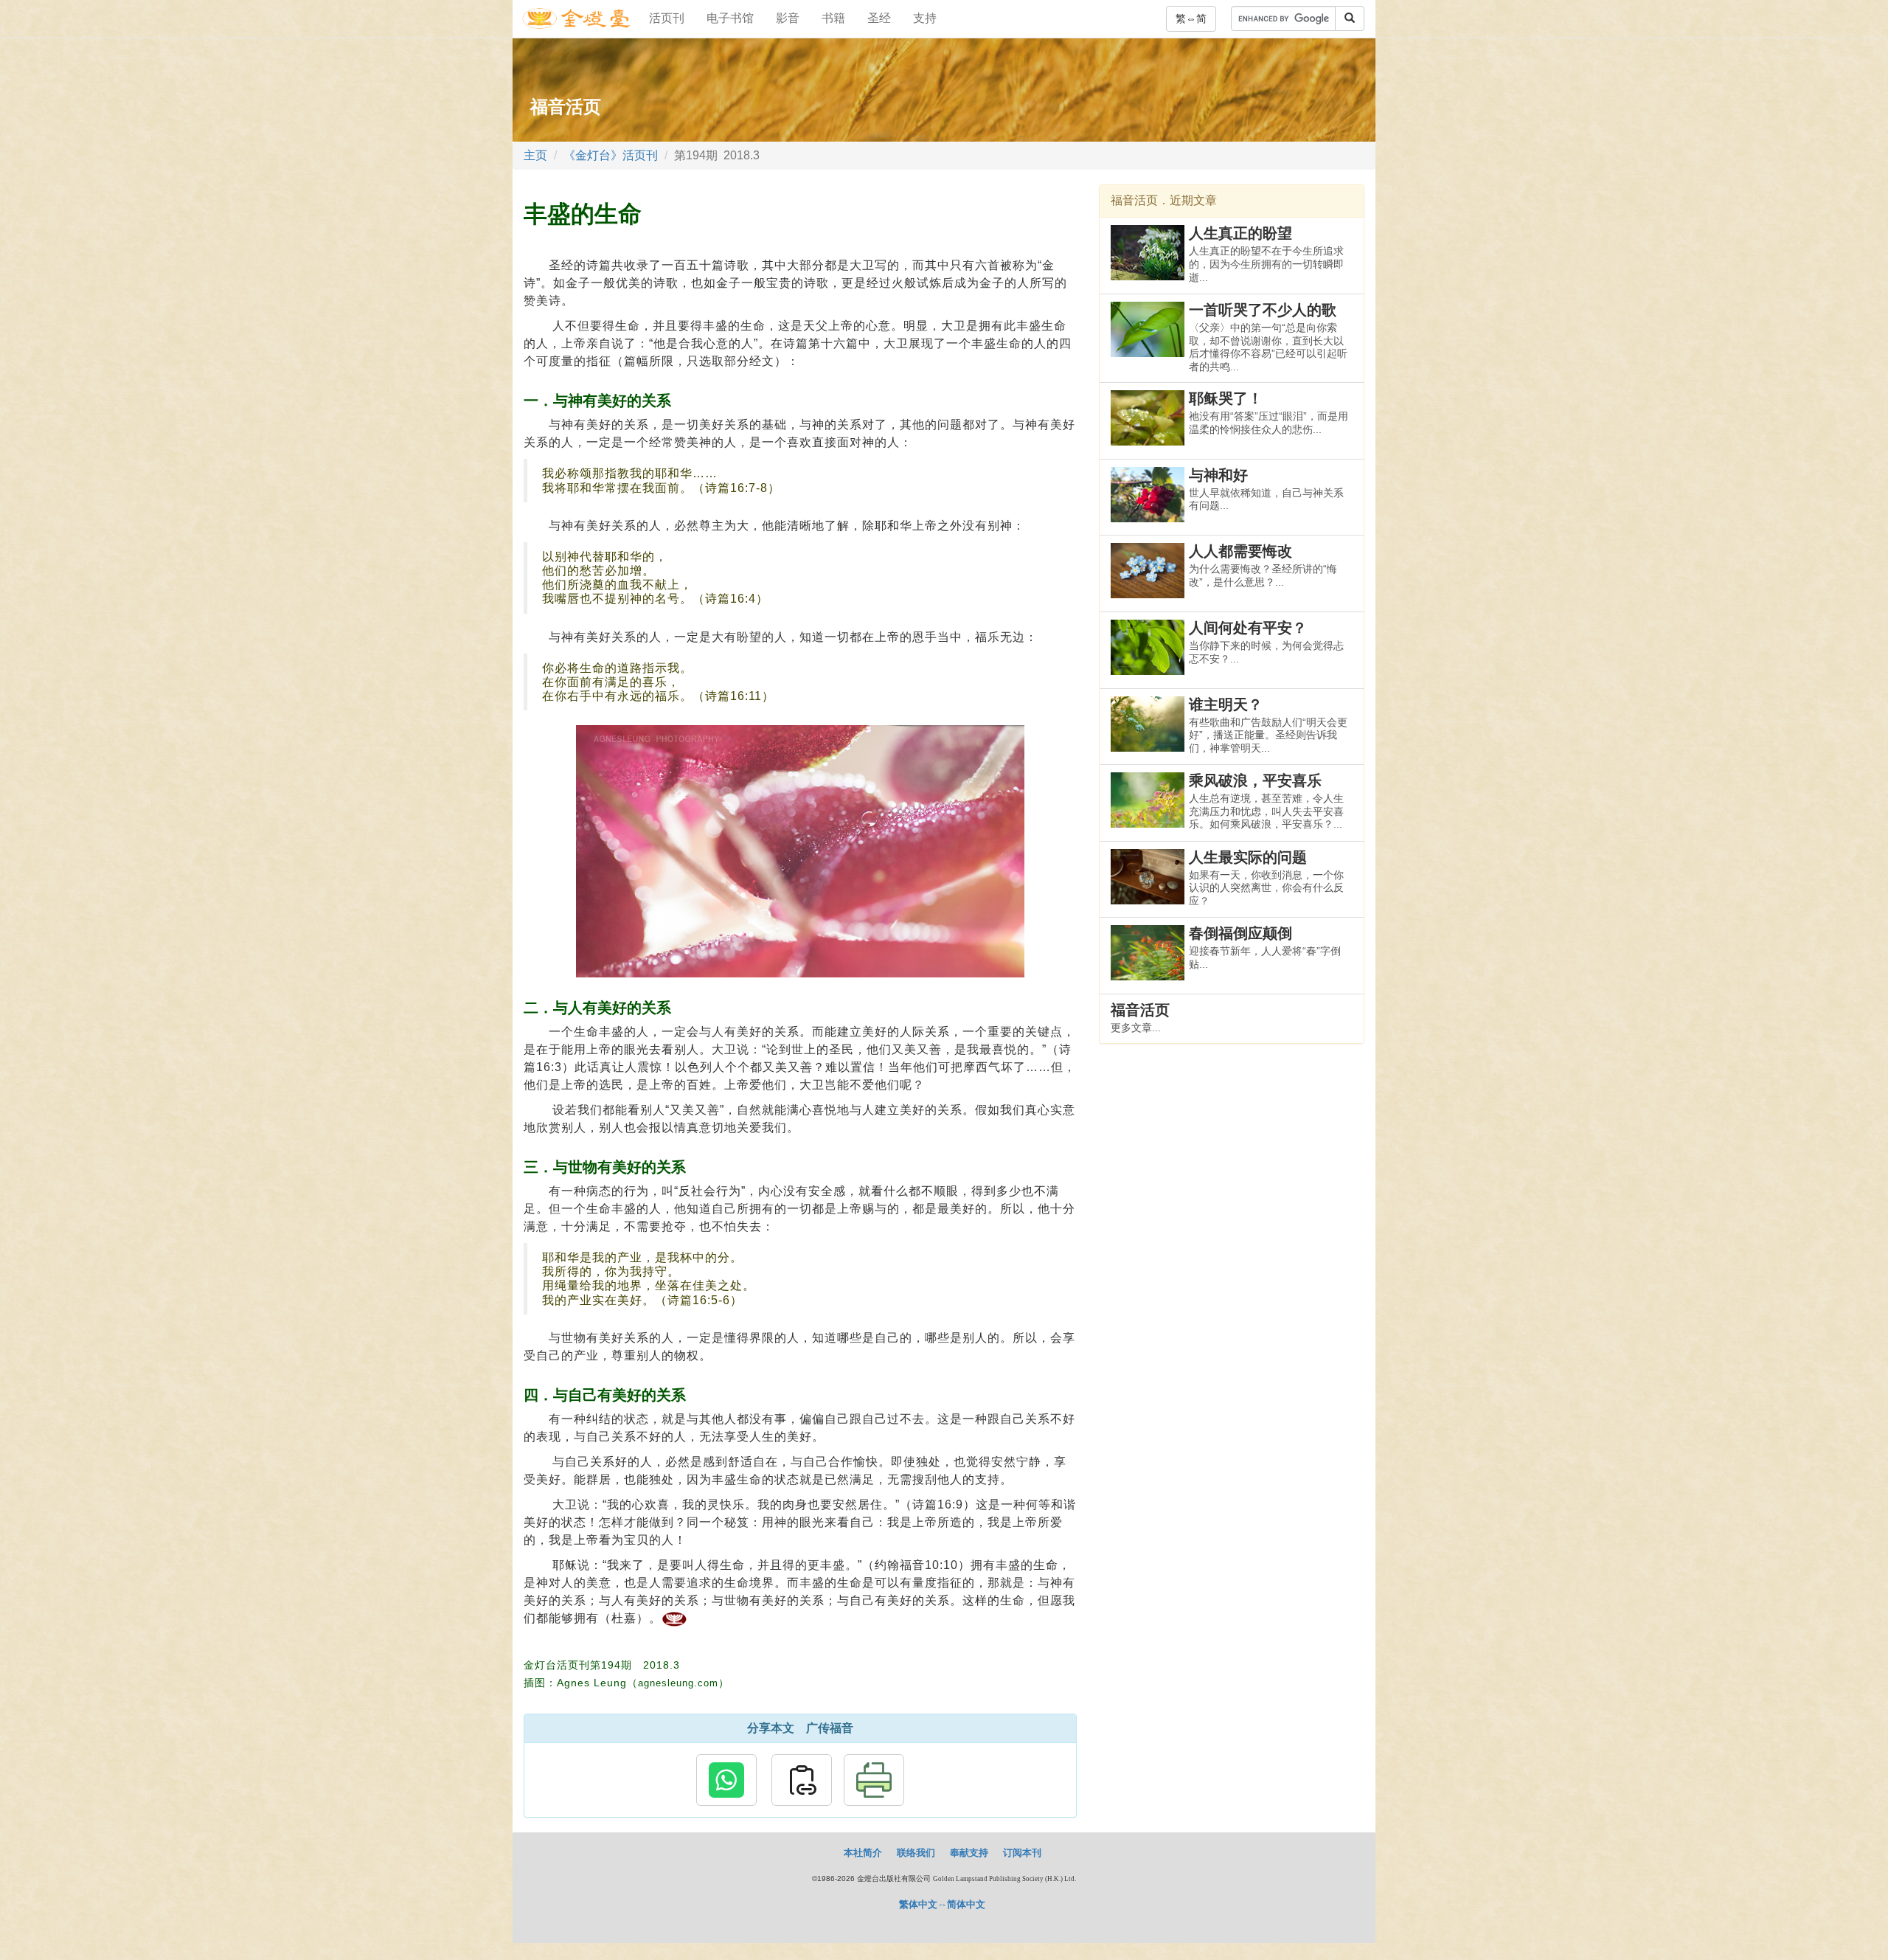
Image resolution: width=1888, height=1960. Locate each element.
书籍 (833, 18)
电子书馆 (730, 18)
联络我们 (916, 1853)
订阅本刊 (1022, 1853)
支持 (925, 18)
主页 (535, 155)
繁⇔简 (1191, 18)
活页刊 (667, 18)
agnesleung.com (678, 1683)
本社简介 (863, 1853)
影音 (788, 18)
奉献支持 (969, 1853)
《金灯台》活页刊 (611, 155)
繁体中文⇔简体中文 (942, 1904)
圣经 (879, 18)
